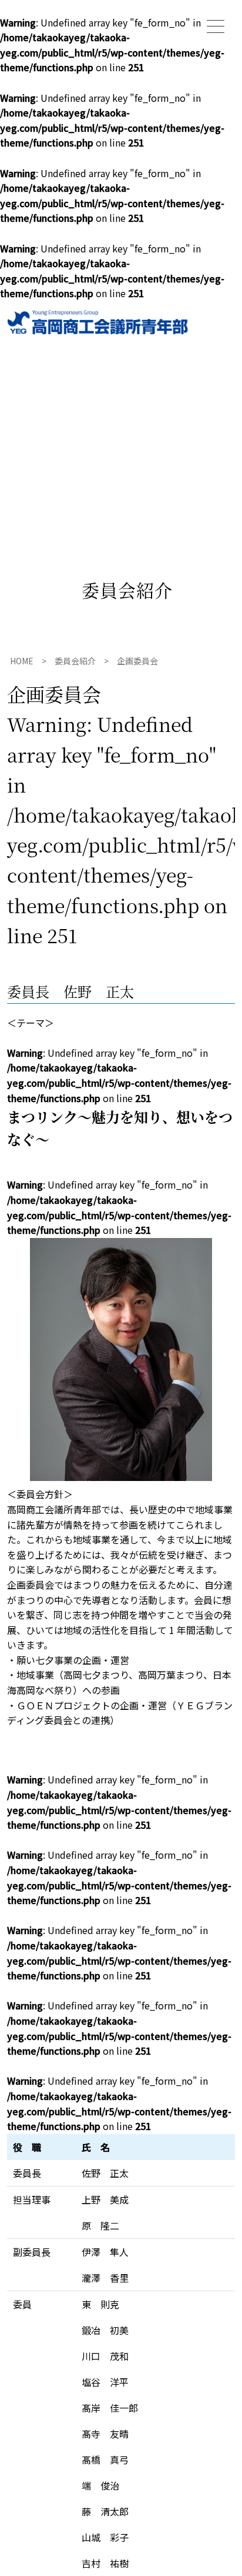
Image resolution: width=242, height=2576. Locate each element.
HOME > (32, 661)
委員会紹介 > (86, 661)
